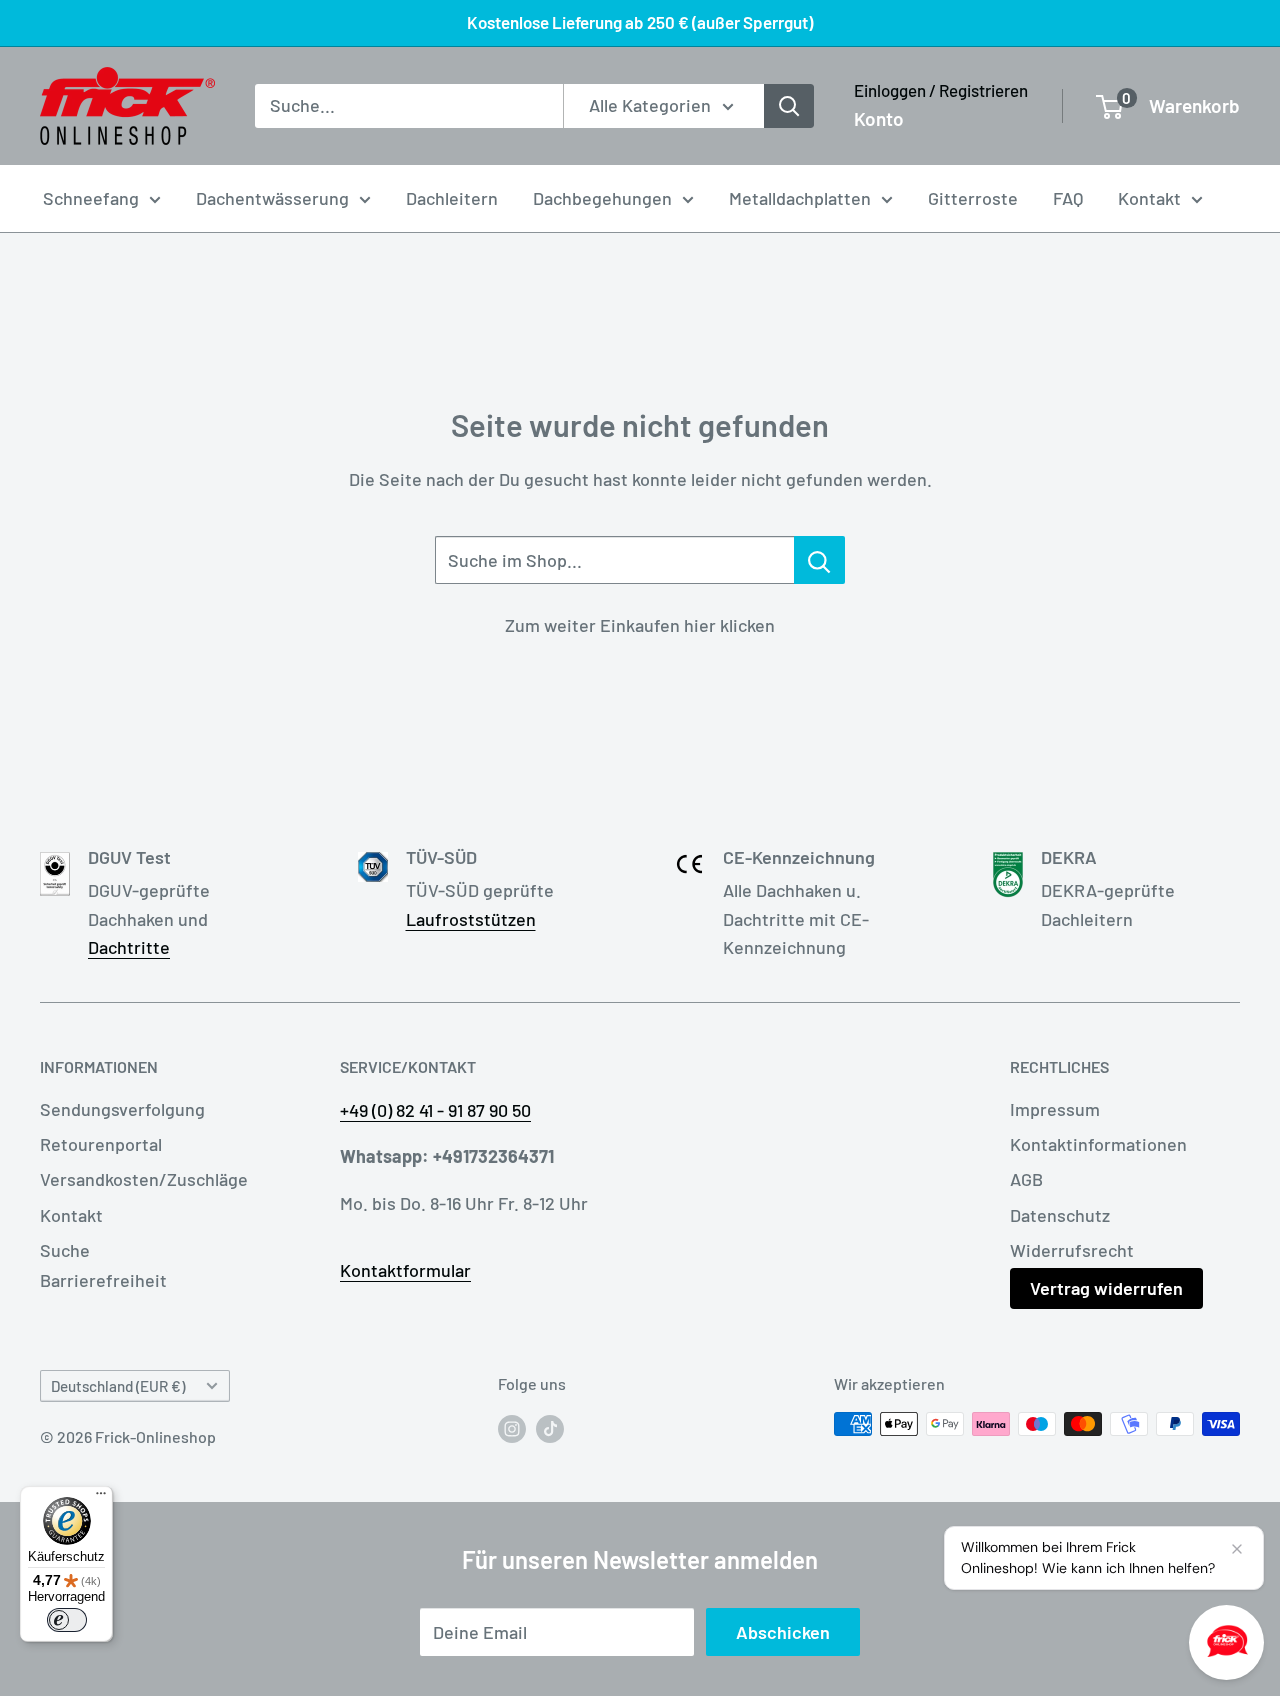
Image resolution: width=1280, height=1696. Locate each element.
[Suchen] (789, 106)
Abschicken (783, 1632)
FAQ (1068, 198)
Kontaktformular (405, 1270)
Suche (65, 1250)
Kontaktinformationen (1098, 1144)
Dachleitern (452, 198)
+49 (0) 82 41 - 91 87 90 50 (435, 1110)
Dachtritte (129, 947)
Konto (879, 118)
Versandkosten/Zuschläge (144, 1179)
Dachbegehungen (602, 198)
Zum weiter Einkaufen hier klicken (640, 625)
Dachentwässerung (272, 198)
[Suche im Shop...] (819, 560)
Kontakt (1149, 198)
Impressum (1055, 1109)
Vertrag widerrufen (1106, 1288)
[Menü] (101, 1498)
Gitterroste (973, 198)
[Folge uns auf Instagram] (512, 1427)
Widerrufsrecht (1072, 1250)
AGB (1026, 1179)
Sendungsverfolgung (122, 1109)
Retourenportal (101, 1144)
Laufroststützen (471, 919)
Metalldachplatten (800, 198)
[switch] (67, 1620)
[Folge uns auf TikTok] (550, 1427)
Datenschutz (1060, 1215)
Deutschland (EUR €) (118, 1386)
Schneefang (91, 198)
